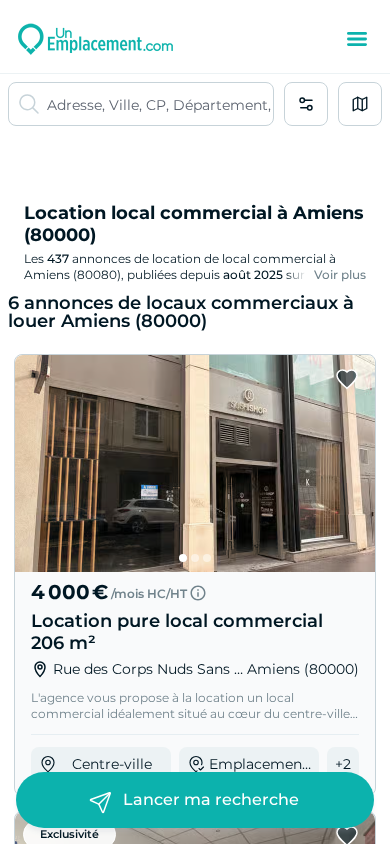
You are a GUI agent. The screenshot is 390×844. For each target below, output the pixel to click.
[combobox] (160, 104)
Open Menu (357, 39)
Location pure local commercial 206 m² (177, 632)
